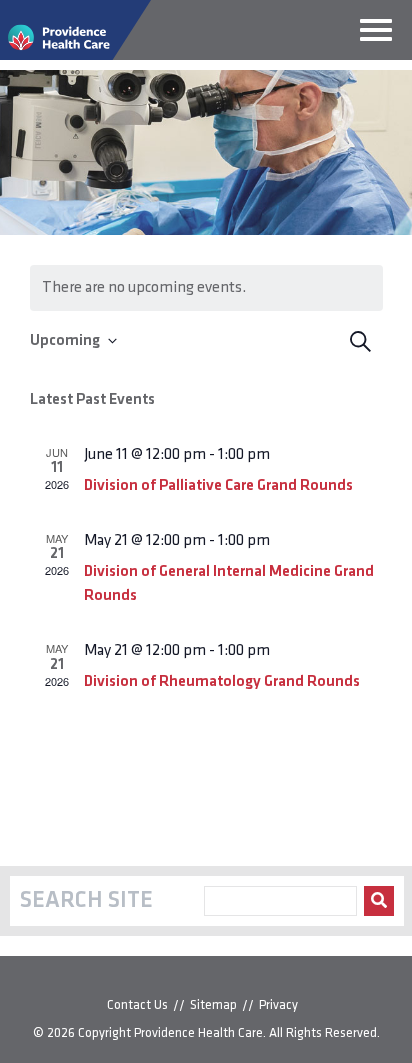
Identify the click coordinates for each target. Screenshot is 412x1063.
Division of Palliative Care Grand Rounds (218, 486)
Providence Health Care (198, 1033)
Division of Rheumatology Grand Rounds (222, 682)
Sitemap (213, 1005)
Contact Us (137, 1005)
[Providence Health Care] (75, 56)
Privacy (278, 1005)
